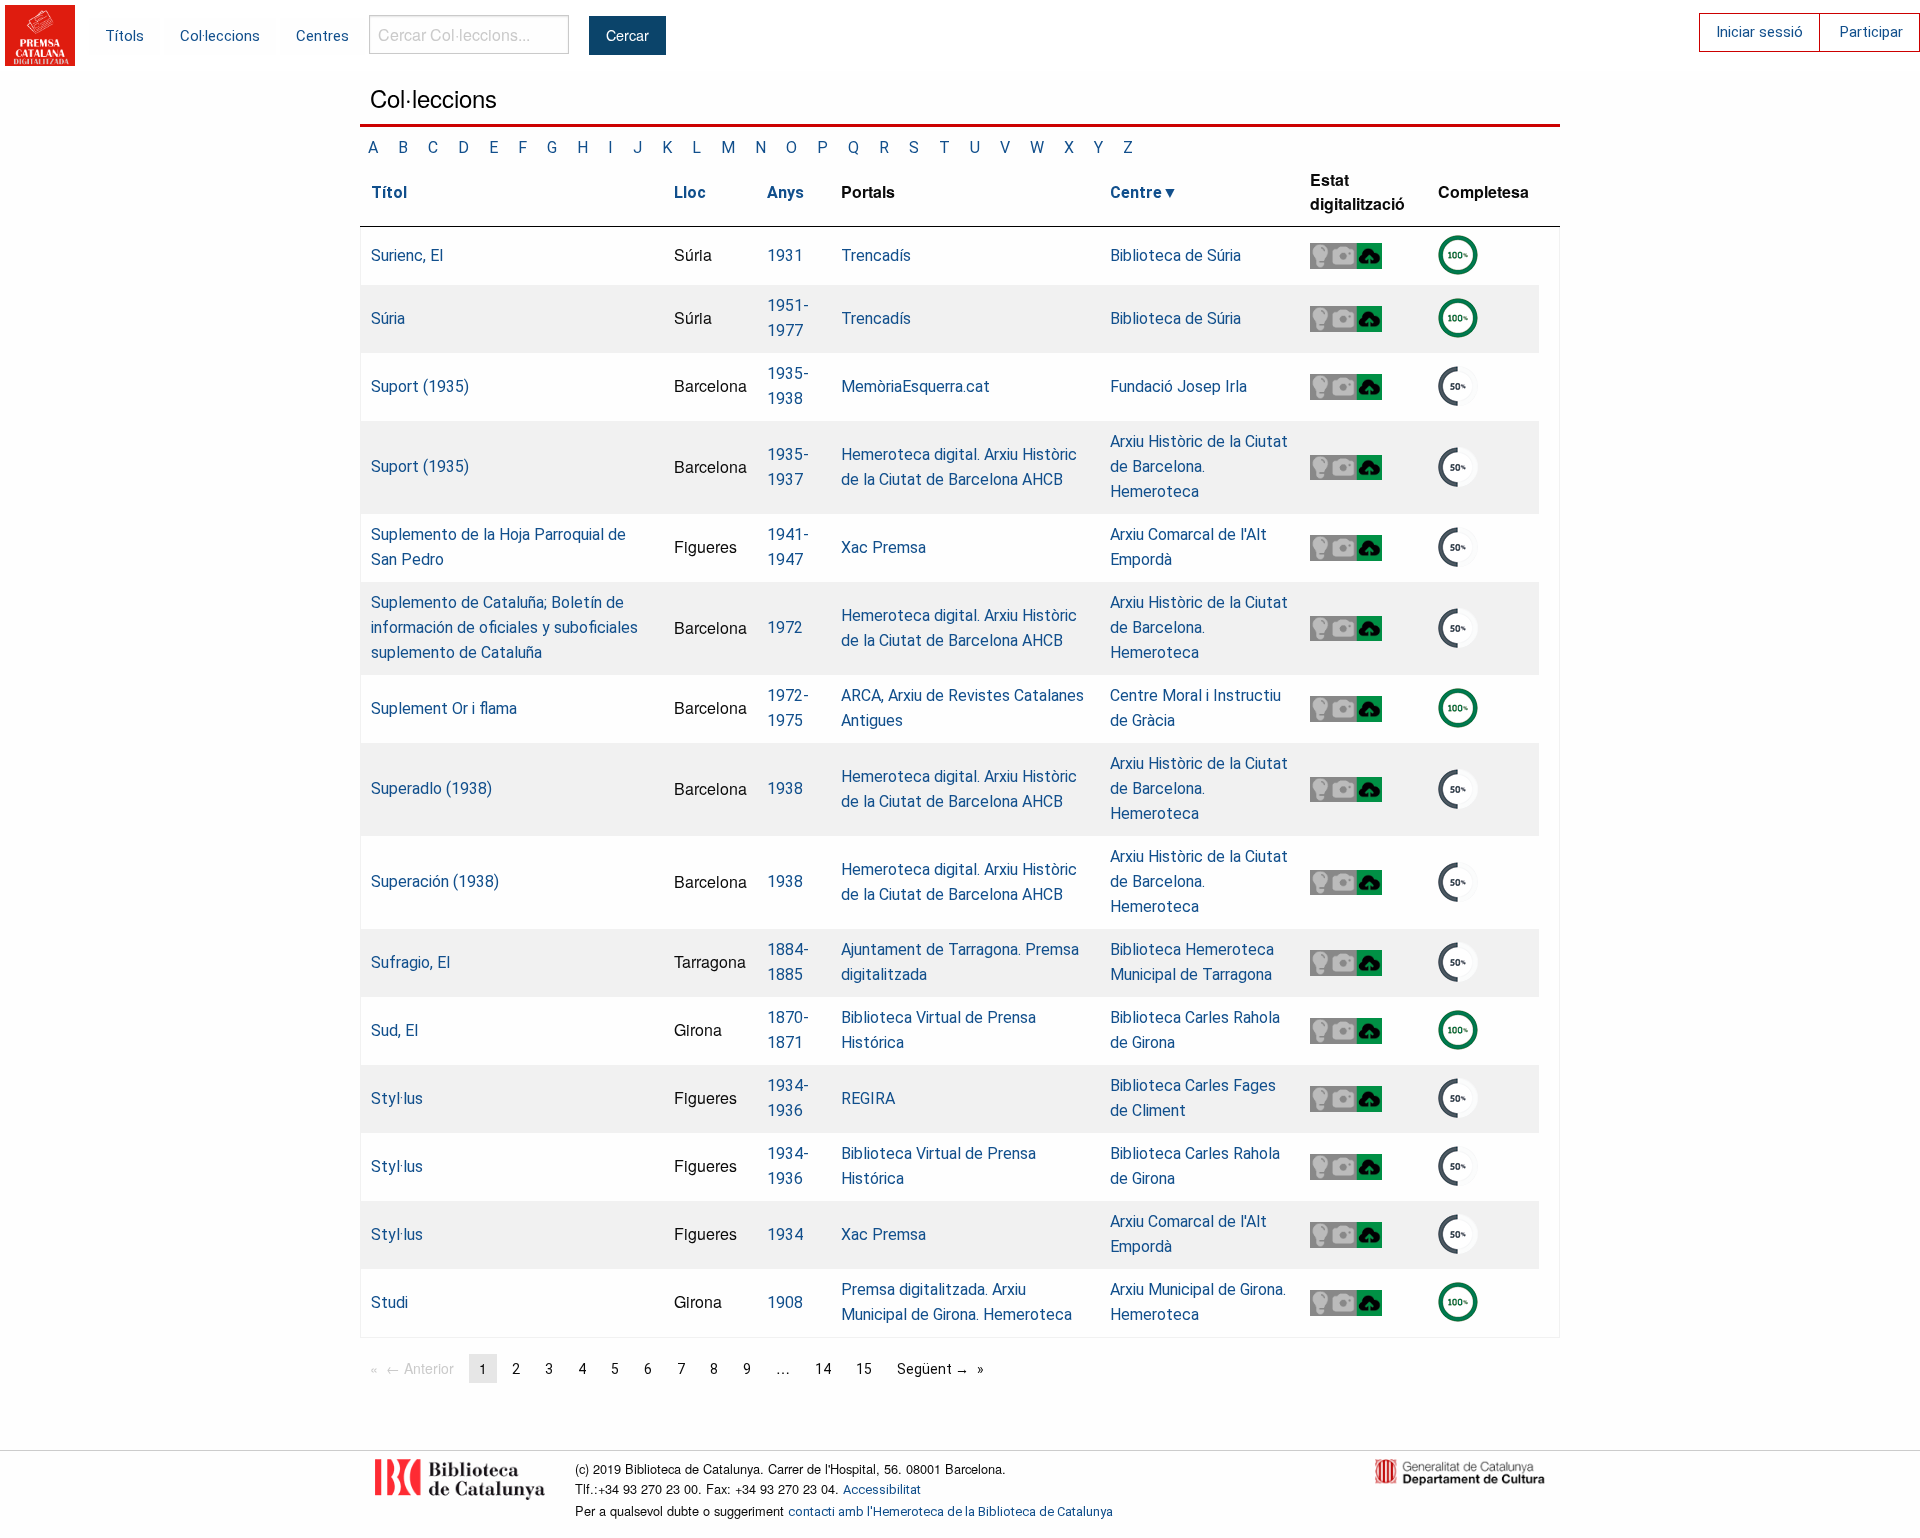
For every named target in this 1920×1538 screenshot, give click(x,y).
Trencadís (876, 255)
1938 (785, 788)
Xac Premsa (883, 547)
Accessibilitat (882, 1489)
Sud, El (394, 1030)
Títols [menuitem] (124, 36)
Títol (389, 192)
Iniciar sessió (1759, 32)
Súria (388, 318)
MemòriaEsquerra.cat (915, 386)
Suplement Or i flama (444, 708)
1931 (785, 255)
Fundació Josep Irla (1178, 386)
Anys (785, 192)
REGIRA (868, 1098)
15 (864, 1369)
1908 (785, 1302)
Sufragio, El (410, 962)
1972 (785, 627)
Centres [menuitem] (322, 36)
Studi (389, 1302)
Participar (1871, 32)
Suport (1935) (420, 386)
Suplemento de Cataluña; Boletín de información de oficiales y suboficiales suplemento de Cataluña (504, 627)
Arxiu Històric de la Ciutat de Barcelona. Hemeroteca (1199, 466)
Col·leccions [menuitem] (220, 36)
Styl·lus (397, 1098)
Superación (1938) (435, 881)
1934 (785, 1234)
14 (823, 1369)
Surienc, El (407, 255)
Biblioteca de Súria (1175, 255)
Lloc (690, 192)
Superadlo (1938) (431, 788)
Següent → (933, 1369)
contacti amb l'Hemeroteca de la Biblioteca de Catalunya (950, 1511)
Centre (1136, 192)
